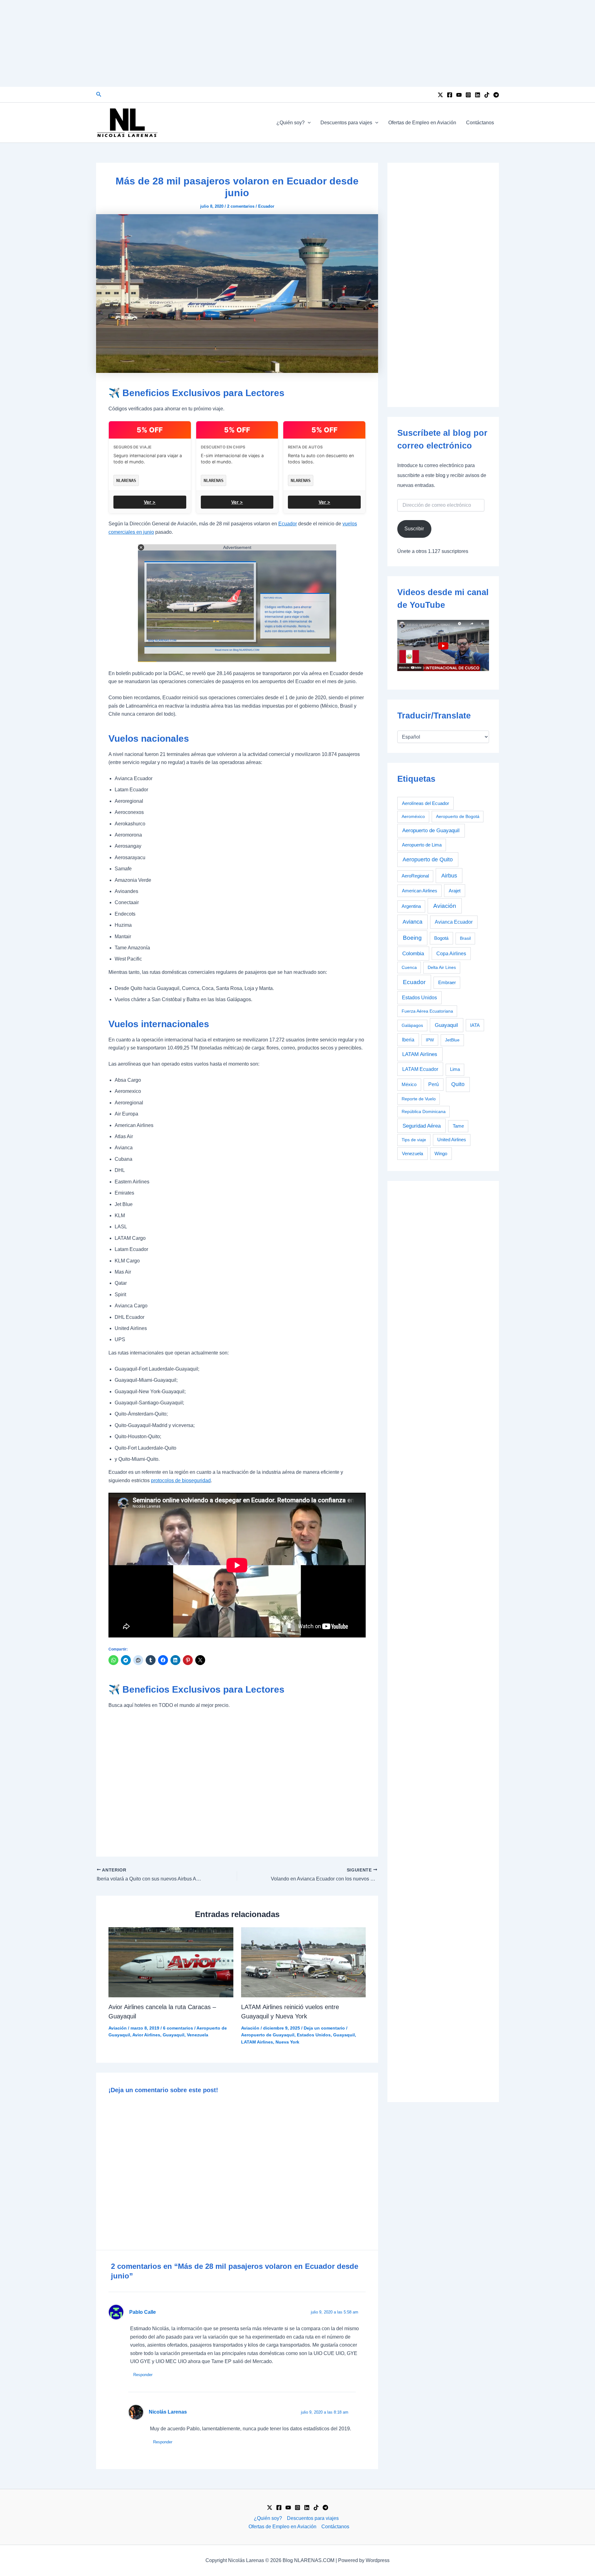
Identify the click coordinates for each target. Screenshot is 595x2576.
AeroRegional (415, 876)
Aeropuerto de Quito (428, 859)
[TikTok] (487, 95)
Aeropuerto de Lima (422, 845)
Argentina (411, 906)
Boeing (412, 938)
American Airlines (420, 891)
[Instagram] (468, 95)
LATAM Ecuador (420, 1069)
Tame (458, 1126)
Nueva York (287, 2042)
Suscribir (414, 529)
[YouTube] (459, 95)
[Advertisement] (297, 43)
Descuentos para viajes (346, 123)
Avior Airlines (146, 2035)
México (409, 1085)
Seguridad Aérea (422, 1126)
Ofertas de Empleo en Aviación (422, 123)
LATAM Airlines (257, 2042)
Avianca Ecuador (454, 922)
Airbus (449, 875)
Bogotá (441, 938)
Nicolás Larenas (168, 2412)
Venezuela (198, 2035)
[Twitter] (440, 95)
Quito (458, 1084)
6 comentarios (178, 2028)
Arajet (455, 891)
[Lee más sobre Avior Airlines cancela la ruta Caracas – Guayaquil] (171, 1962)
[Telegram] (496, 95)
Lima (455, 1069)
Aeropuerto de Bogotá (458, 816)
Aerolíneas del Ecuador (425, 803)
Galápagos (412, 1025)
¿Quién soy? (291, 123)
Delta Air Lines (442, 967)
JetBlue (452, 1040)
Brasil (465, 938)
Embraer (447, 982)
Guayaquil (174, 2035)
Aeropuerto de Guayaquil (268, 2035)
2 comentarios (241, 206)
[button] (99, 95)
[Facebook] (450, 95)
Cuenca (409, 967)
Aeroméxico (413, 816)
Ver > (150, 502)
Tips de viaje (414, 1140)
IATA (475, 1025)
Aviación (118, 2028)
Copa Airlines (451, 954)
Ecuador (266, 206)
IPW (430, 1040)
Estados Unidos (314, 2035)
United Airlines (452, 1140)
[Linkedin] (478, 95)
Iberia (408, 1040)
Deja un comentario (324, 2028)
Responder (143, 2375)
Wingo (441, 1153)
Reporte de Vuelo (419, 1099)
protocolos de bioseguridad (181, 1480)
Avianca (412, 922)
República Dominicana (424, 1111)
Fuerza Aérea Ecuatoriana (427, 1011)
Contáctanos (480, 123)
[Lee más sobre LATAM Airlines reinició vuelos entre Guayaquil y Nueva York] (304, 1962)
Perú (434, 1084)
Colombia (413, 954)
